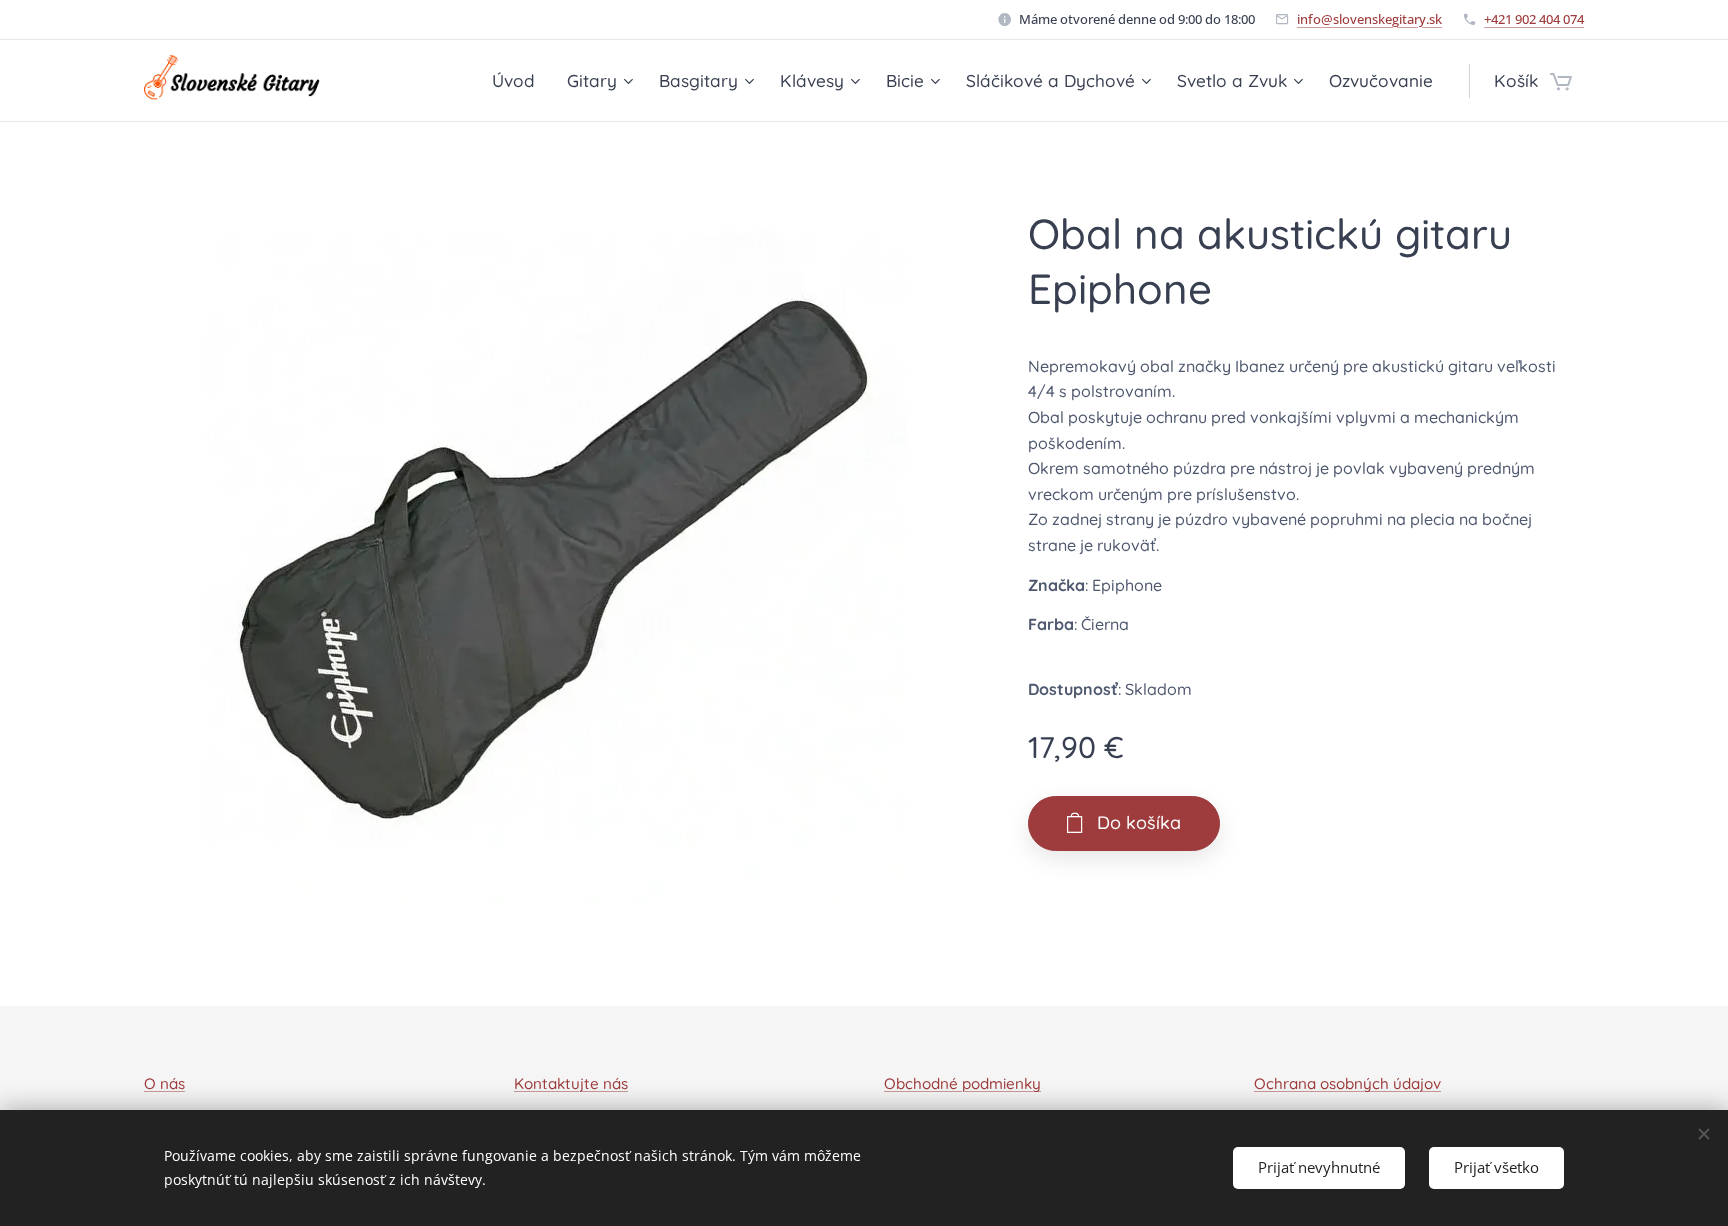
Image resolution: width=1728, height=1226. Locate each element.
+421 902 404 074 (1534, 19)
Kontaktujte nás (571, 1083)
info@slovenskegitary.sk (1369, 19)
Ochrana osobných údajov (1347, 1083)
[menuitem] (519, 81)
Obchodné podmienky (962, 1083)
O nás (164, 1083)
